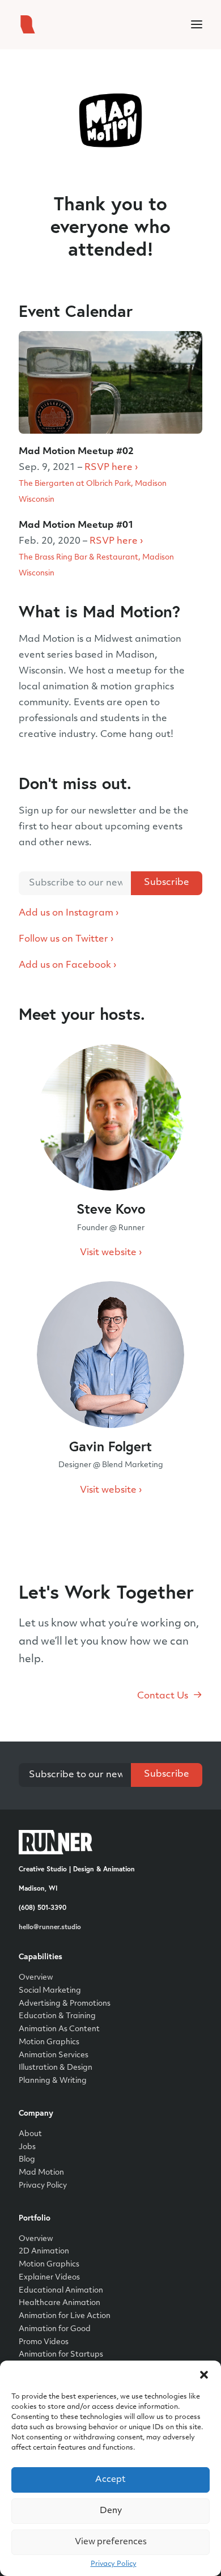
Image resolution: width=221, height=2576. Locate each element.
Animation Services (54, 2055)
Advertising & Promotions (65, 2004)
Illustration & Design (56, 2068)
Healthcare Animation (59, 2303)
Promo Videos (44, 2342)
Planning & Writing (53, 2081)
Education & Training (57, 2016)
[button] (204, 2375)
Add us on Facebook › (67, 965)
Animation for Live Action (65, 2316)
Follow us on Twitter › (66, 939)
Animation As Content (59, 2029)
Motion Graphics (49, 2042)
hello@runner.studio (50, 1927)
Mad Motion (41, 2173)
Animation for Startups (61, 2355)
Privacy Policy (114, 2564)
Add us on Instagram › (69, 913)
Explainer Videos (49, 2278)
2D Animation (44, 2251)
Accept (110, 2480)
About (30, 2134)
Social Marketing (50, 1991)
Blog (27, 2160)
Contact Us (163, 1696)
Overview (36, 1978)
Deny (111, 2511)
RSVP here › (111, 468)
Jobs (27, 2147)
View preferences (111, 2542)
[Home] (56, 1842)
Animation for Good (55, 2329)
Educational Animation (61, 2291)
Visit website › (111, 1253)
